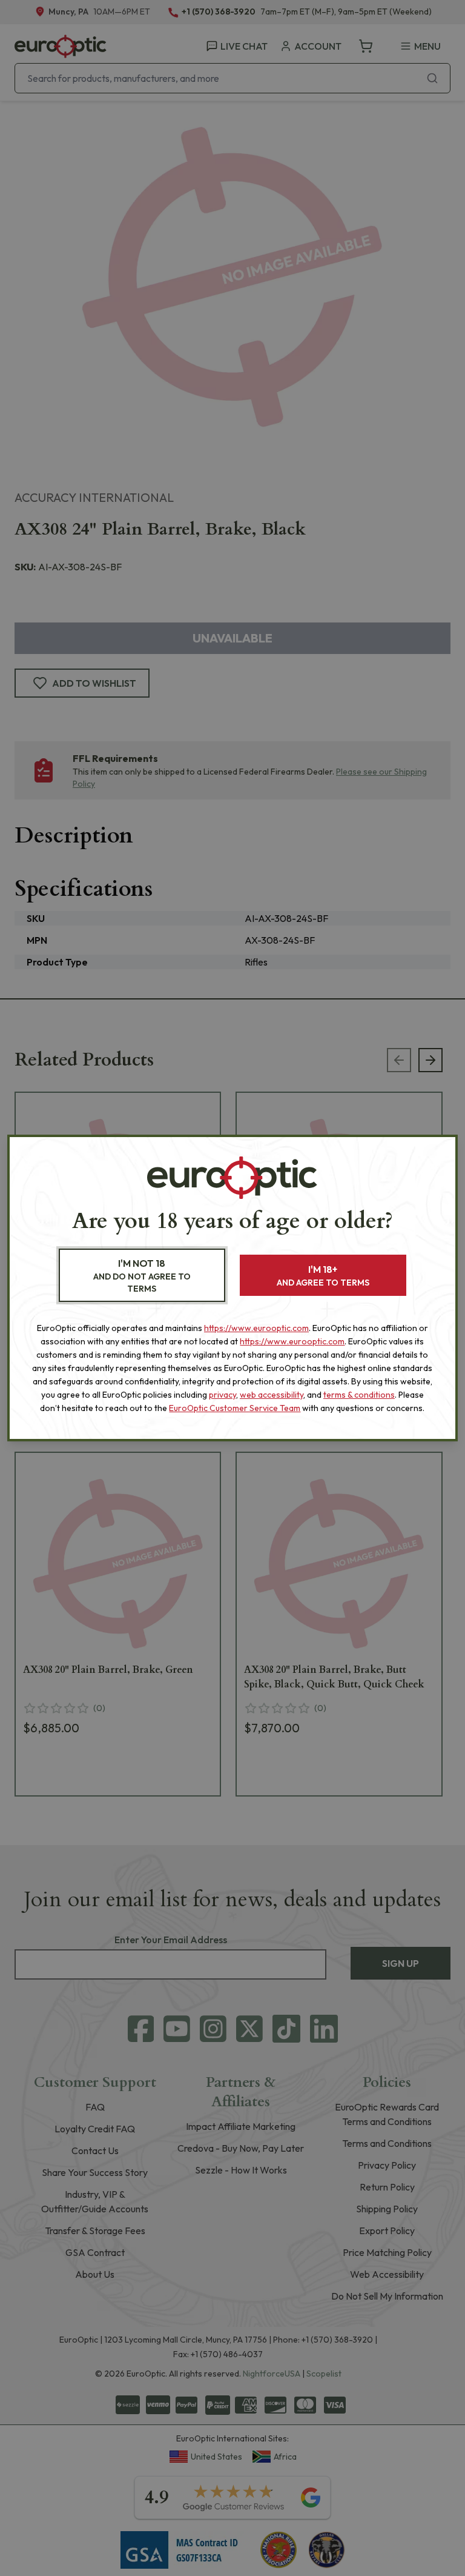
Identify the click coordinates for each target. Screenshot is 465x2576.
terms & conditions (359, 1395)
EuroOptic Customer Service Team (235, 1408)
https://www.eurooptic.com (256, 1328)
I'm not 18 (142, 1276)
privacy (223, 1395)
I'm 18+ (323, 1276)
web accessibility (272, 1395)
